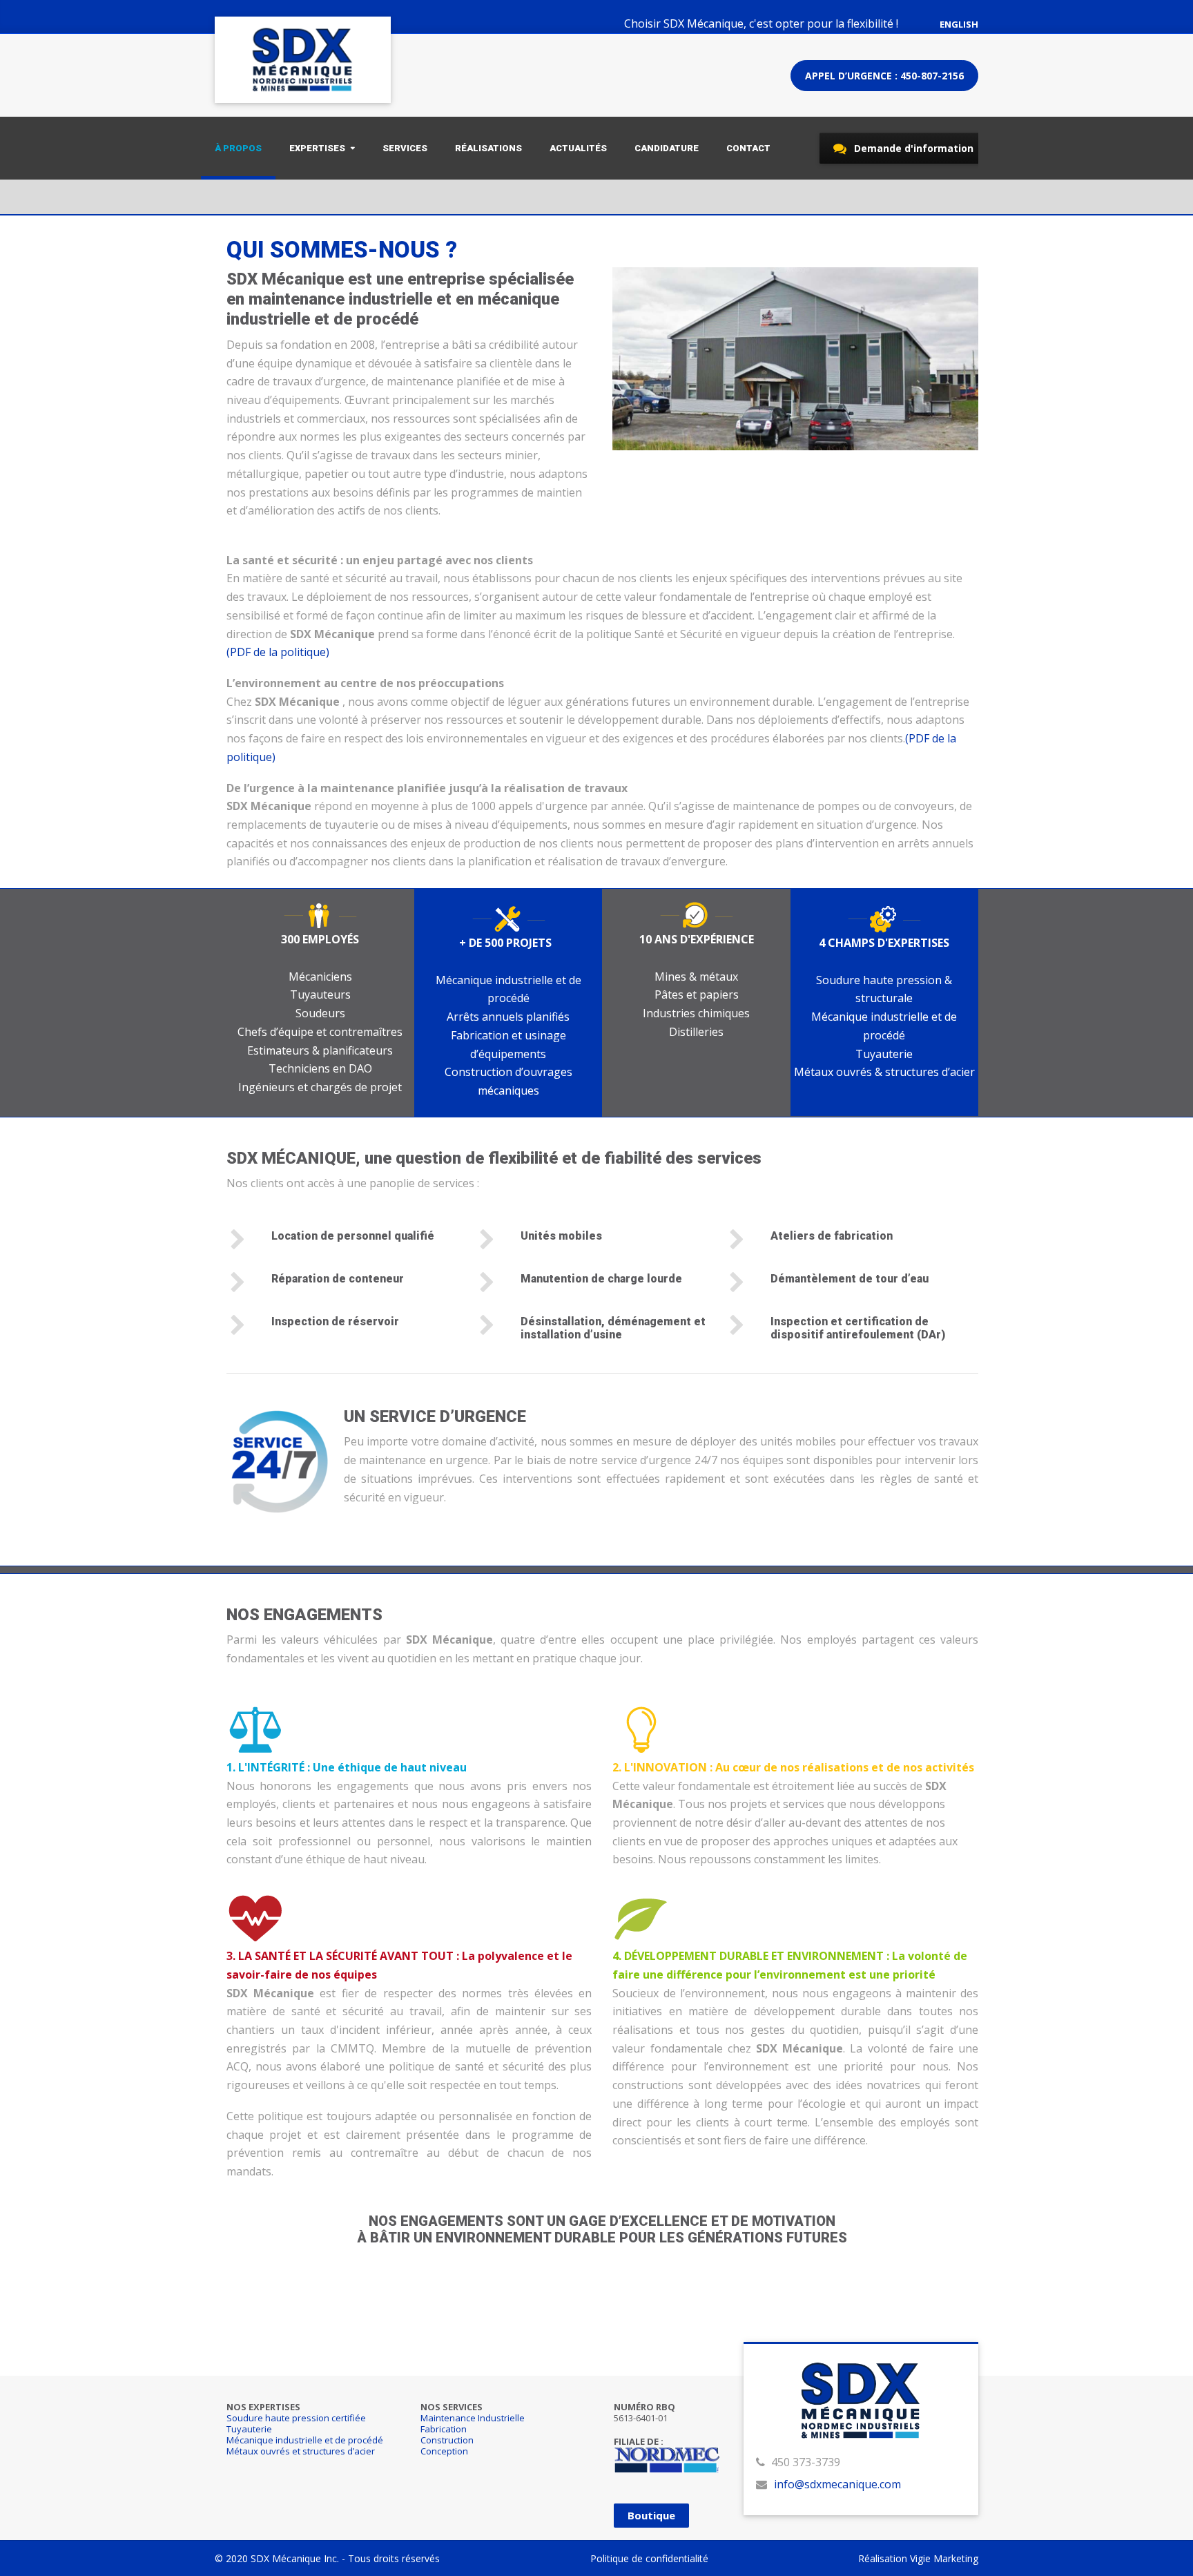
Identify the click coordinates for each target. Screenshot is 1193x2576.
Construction (447, 2440)
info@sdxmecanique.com (837, 2484)
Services (405, 148)
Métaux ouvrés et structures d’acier (301, 2451)
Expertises (317, 148)
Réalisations (488, 148)
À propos (238, 148)
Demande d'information (912, 148)
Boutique (651, 2515)
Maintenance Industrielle (473, 2418)
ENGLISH (959, 24)
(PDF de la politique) (278, 652)
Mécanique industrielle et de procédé (305, 2440)
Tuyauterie (249, 2429)
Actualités (578, 148)
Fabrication (444, 2429)
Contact (748, 148)
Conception (444, 2451)
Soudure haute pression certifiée (296, 2418)
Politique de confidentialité (649, 2558)
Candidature (667, 148)
